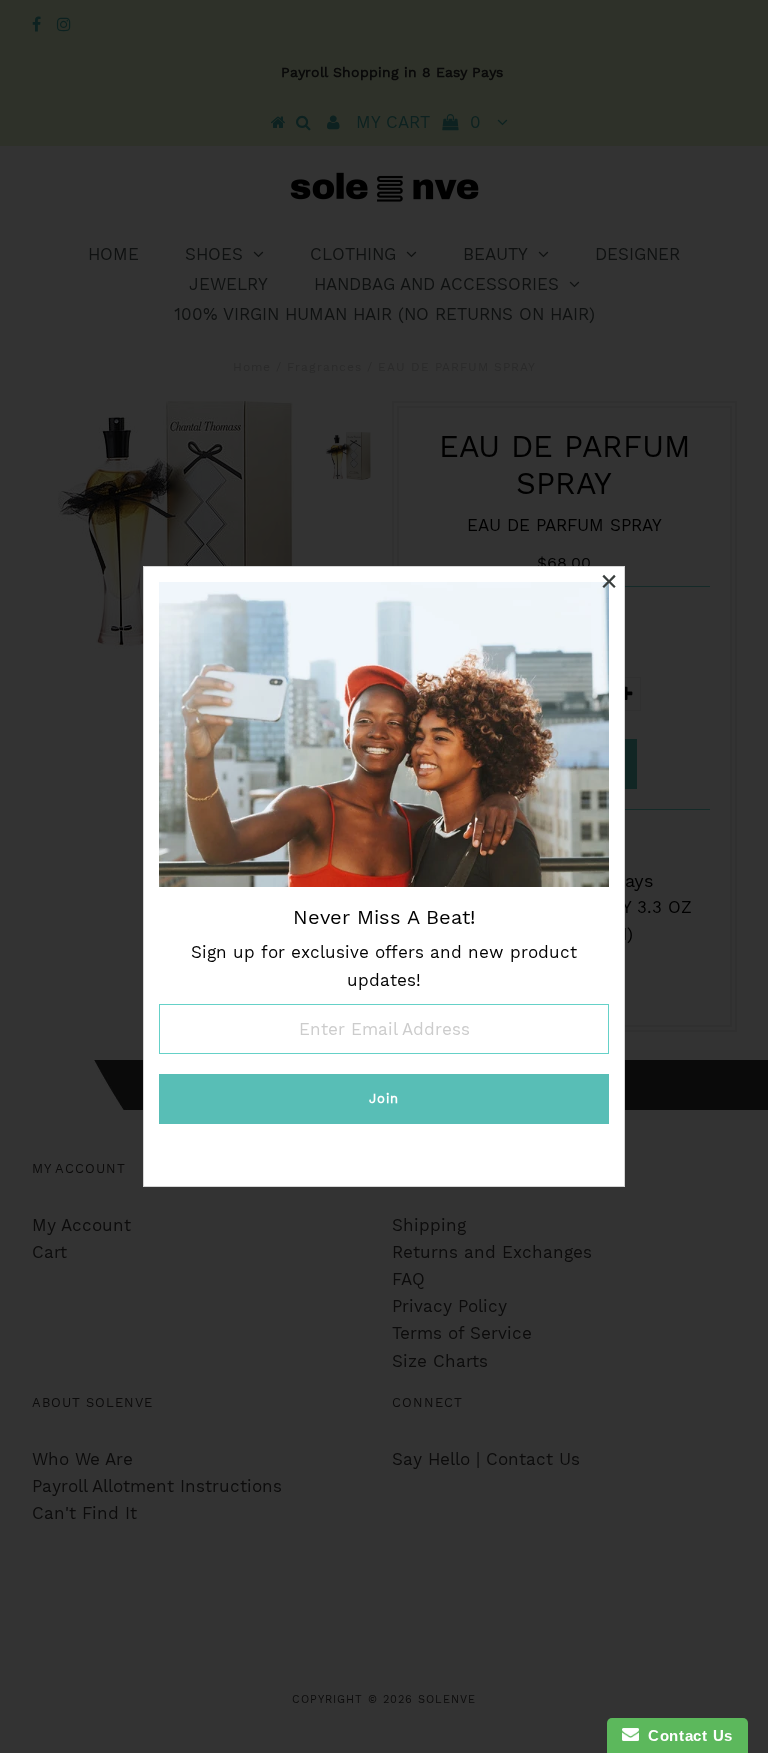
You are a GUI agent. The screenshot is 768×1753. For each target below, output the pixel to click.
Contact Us (686, 1735)
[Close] (609, 582)
